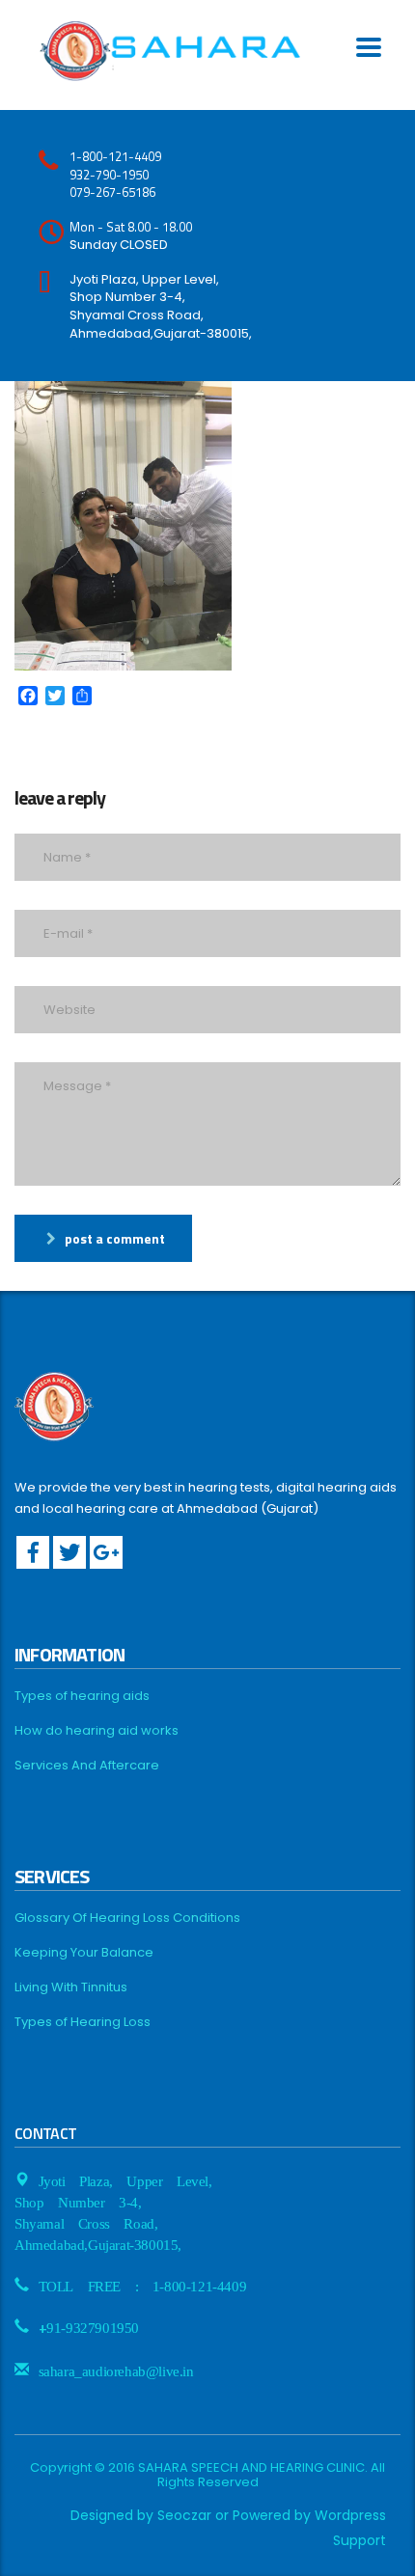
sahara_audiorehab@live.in (116, 2370)
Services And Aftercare (87, 1766)
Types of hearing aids (82, 1696)
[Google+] (106, 1552)
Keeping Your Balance (84, 1953)
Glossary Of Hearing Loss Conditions (127, 1918)
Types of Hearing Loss (83, 2022)
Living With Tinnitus (71, 1987)
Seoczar (184, 2515)
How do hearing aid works (97, 1731)
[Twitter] (69, 1552)
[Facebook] (33, 1552)
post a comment (115, 1238)
